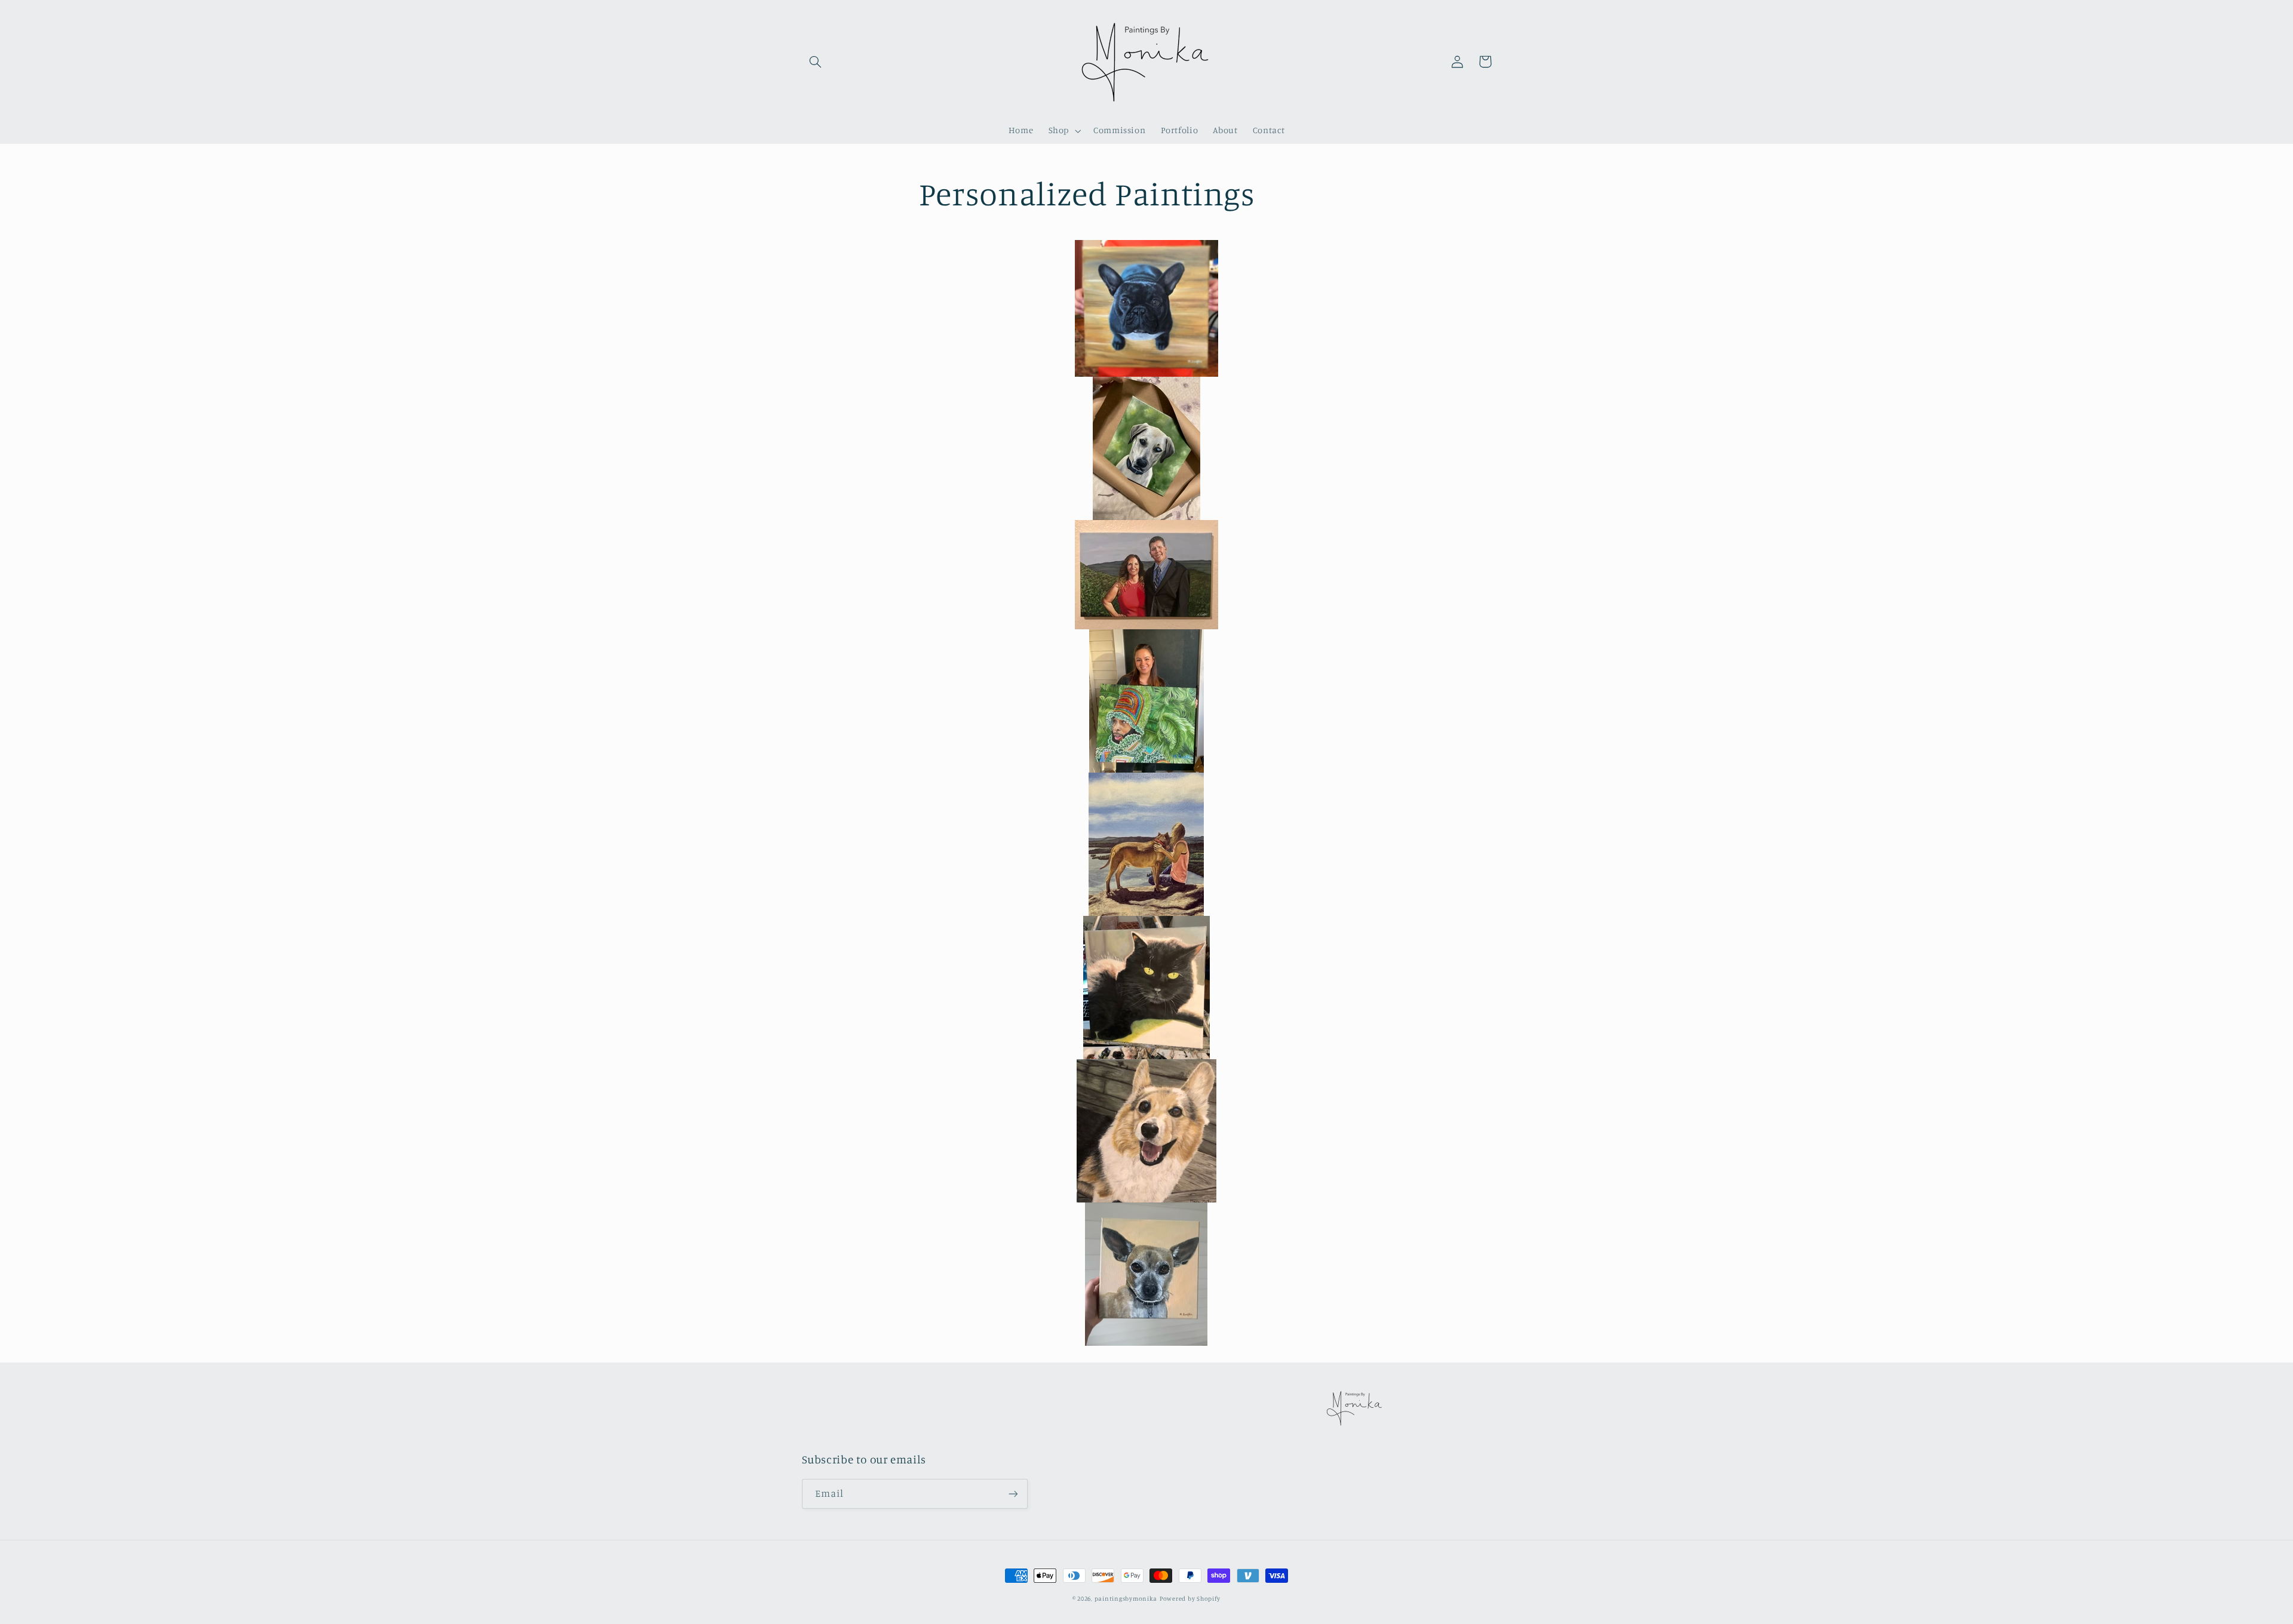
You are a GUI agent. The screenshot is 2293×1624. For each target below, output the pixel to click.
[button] (816, 61)
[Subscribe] (1013, 1494)
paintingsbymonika (1126, 1598)
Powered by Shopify (1190, 1598)
